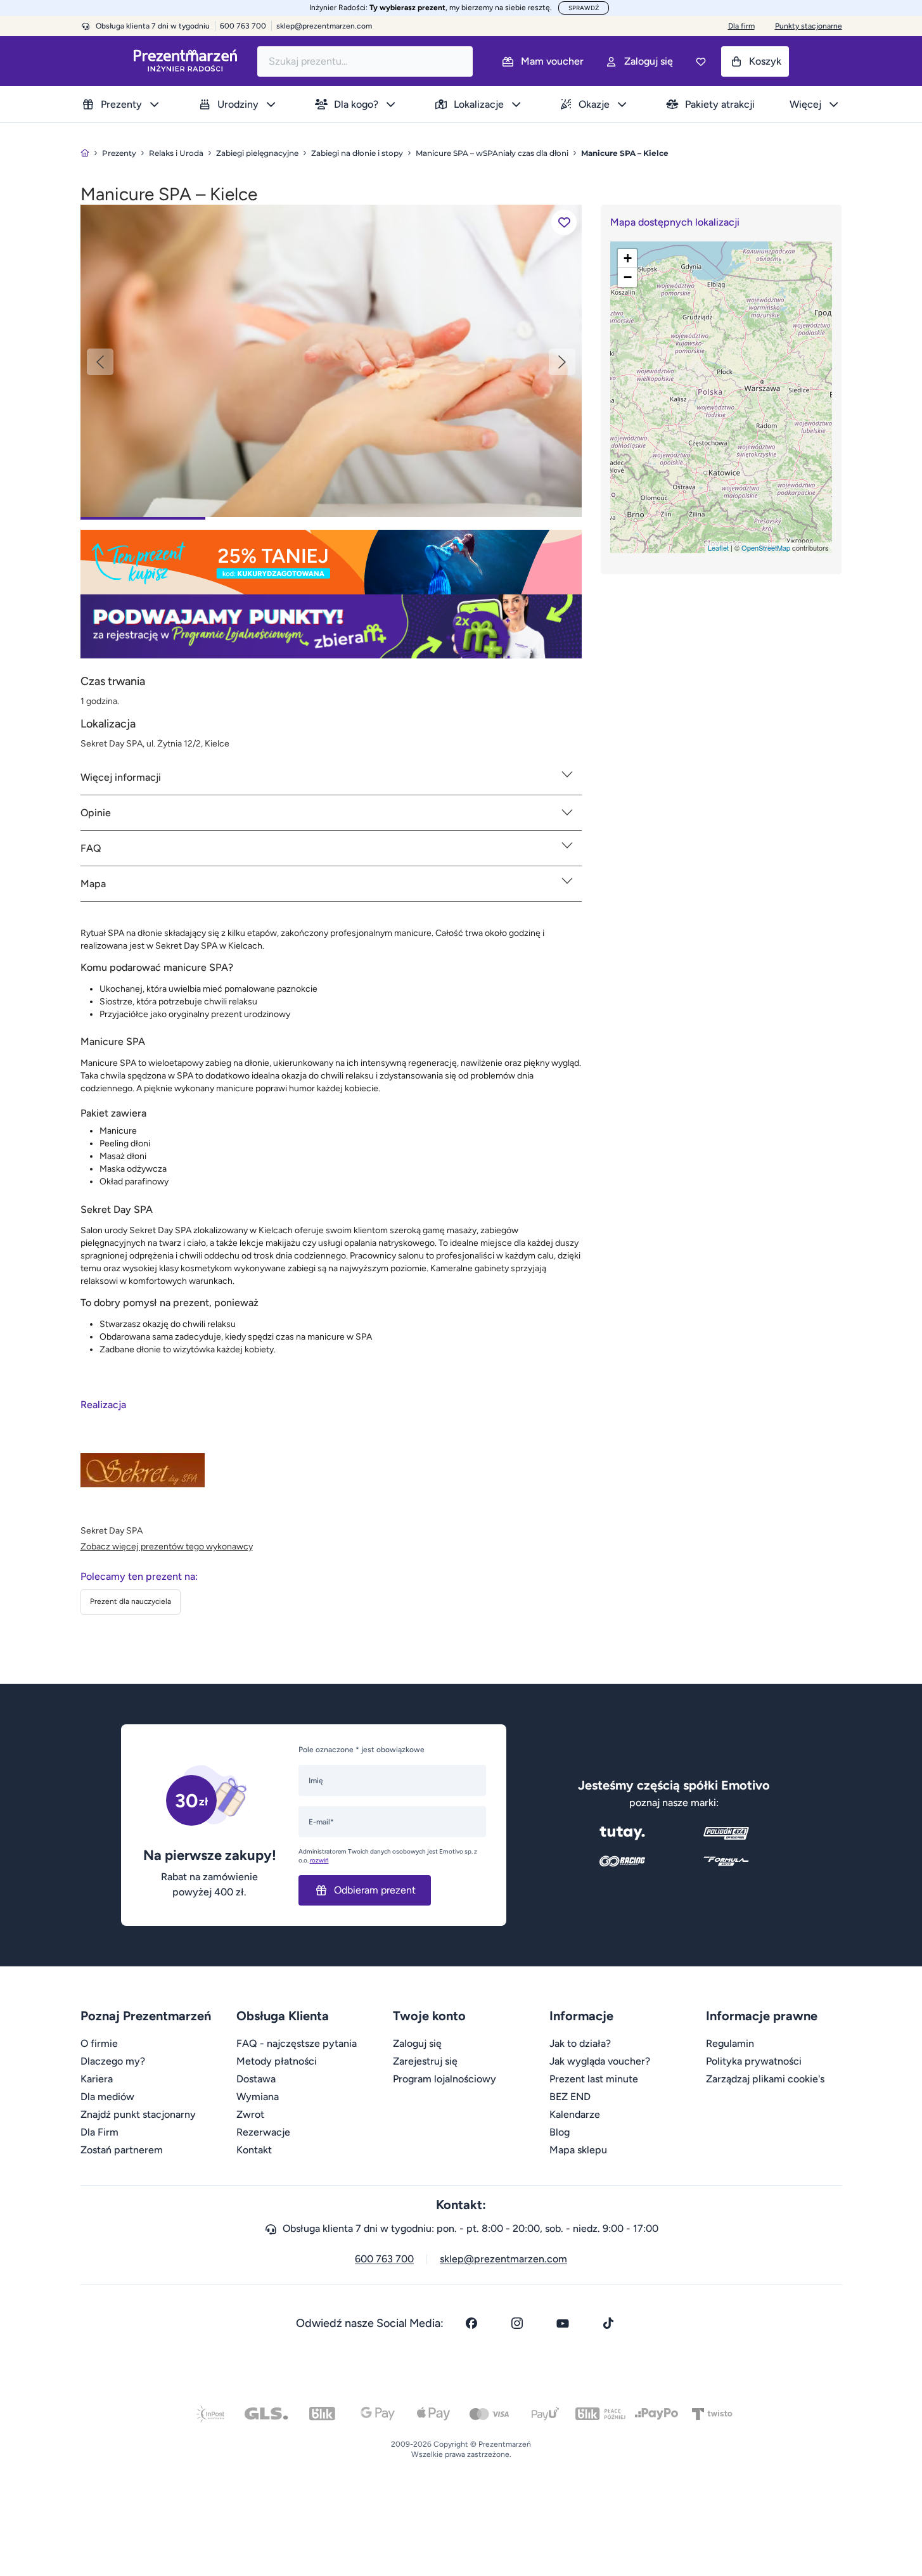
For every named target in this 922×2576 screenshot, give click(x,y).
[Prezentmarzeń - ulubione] (701, 61)
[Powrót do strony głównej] (85, 153)
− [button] (628, 277)
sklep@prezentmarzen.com (324, 26)
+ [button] (628, 258)
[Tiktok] (608, 2323)
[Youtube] (563, 2323)
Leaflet (718, 548)
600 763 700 (384, 2259)
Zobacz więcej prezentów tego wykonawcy (167, 1547)
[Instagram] (517, 2323)
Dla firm (741, 26)
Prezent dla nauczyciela (131, 1601)
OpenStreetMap (766, 548)
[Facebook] (471, 2323)
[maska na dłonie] (331, 360)
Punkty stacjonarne (809, 26)
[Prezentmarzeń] (185, 61)
